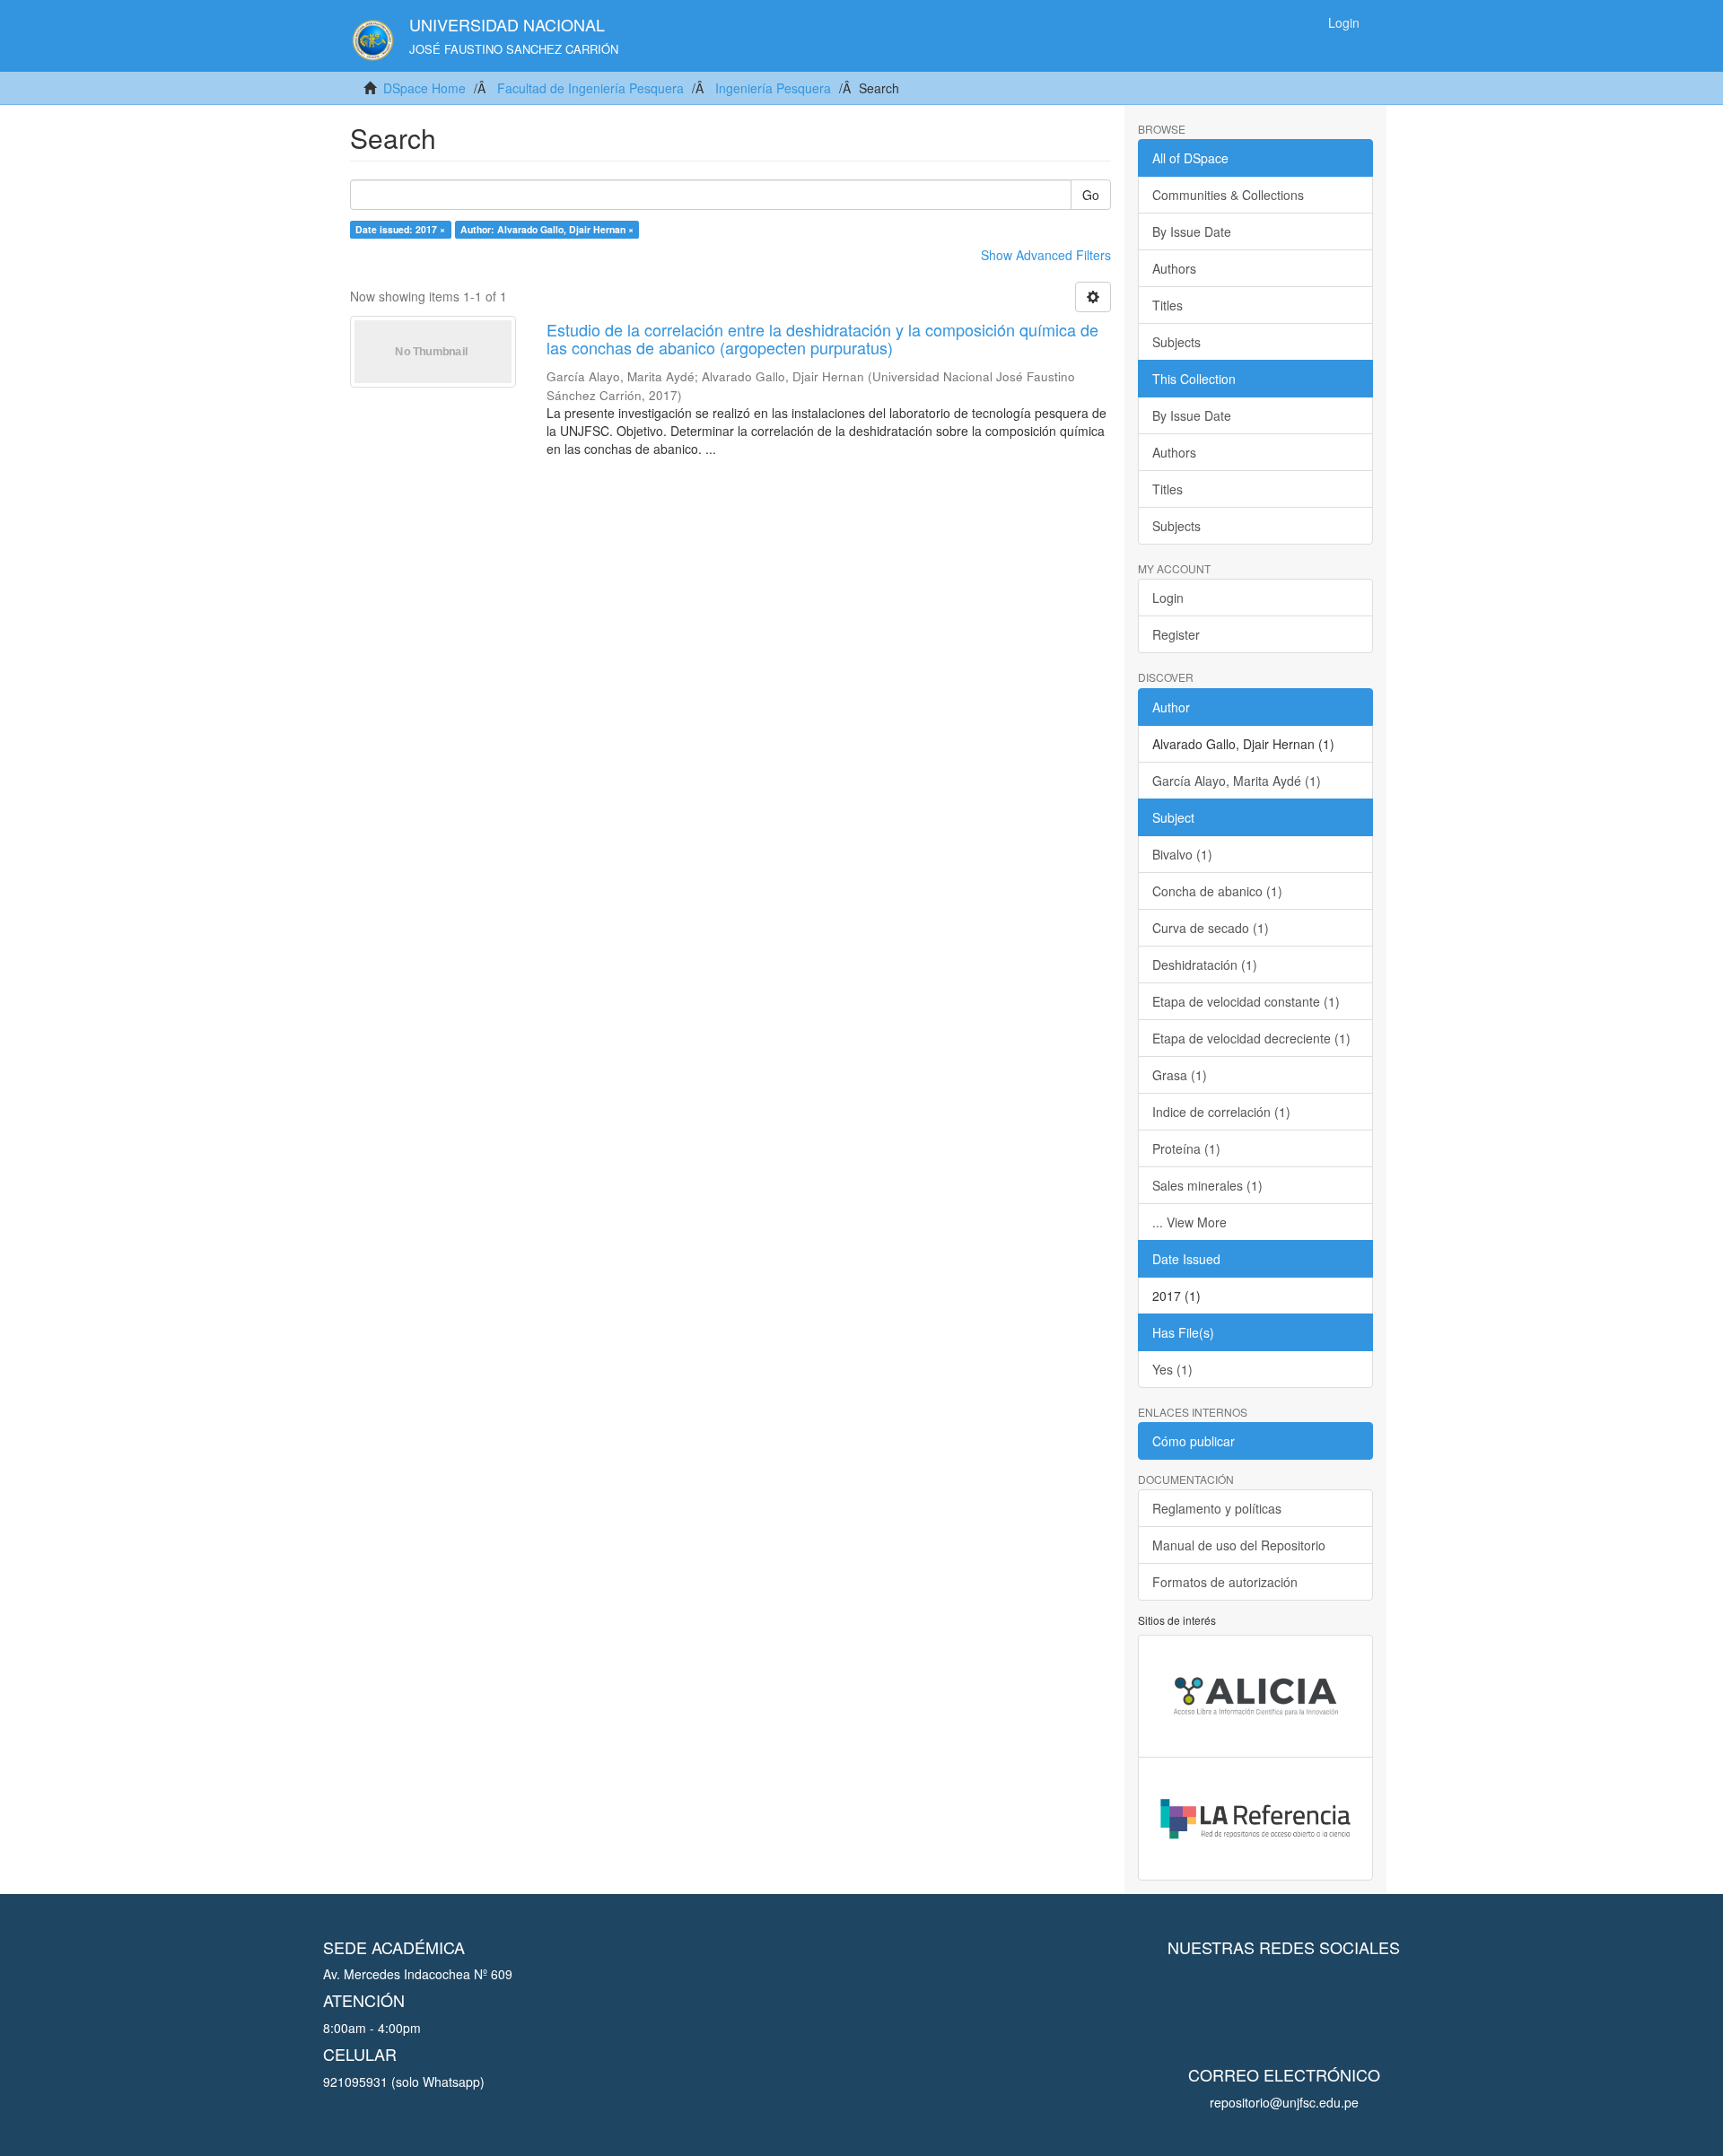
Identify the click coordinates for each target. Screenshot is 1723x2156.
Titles (1168, 305)
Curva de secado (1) (1211, 928)
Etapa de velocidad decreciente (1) (1251, 1038)
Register (1176, 634)
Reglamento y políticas (1217, 1508)
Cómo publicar (1194, 1441)
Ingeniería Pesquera (773, 88)
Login (1168, 598)
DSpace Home (424, 88)
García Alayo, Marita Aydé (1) (1237, 781)
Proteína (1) (1186, 1148)
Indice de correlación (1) (1221, 1112)
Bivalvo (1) (1182, 854)
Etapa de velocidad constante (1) (1246, 1001)
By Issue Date (1192, 231)
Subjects (1176, 342)
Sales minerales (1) (1207, 1185)
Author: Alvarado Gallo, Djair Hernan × (547, 229)
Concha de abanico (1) (1217, 891)
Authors (1174, 268)
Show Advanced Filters (1046, 255)
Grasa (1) (1180, 1075)
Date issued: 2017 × (400, 229)
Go (1091, 195)
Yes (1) (1172, 1369)
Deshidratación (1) (1205, 965)
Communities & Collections (1228, 195)
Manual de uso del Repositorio (1239, 1545)
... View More (1189, 1222)
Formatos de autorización (1225, 1582)
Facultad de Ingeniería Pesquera (590, 88)
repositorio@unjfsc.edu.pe (1284, 2102)
